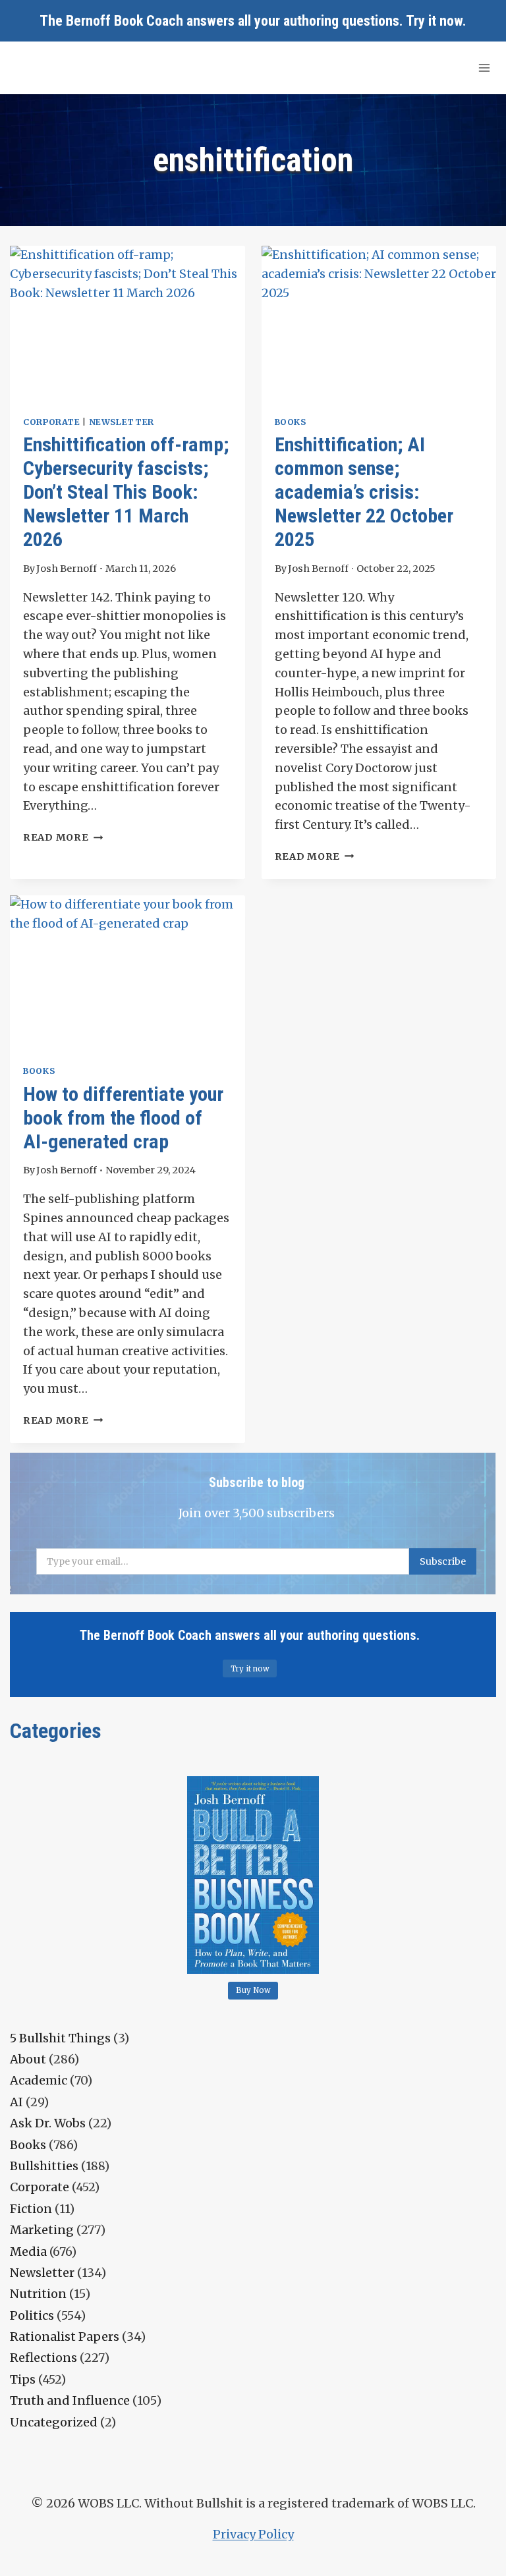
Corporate (52, 422)
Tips (23, 2379)
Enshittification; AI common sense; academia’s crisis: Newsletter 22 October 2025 (364, 492)
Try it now (434, 21)
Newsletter (122, 422)
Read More (63, 837)
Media (28, 2252)
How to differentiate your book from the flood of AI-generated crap (123, 1118)
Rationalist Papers (65, 2337)
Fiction (31, 2209)
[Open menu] (484, 68)
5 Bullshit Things (60, 2038)
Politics (32, 2315)
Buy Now (253, 1990)
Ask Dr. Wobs (48, 2123)
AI (16, 2102)
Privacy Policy (253, 2534)
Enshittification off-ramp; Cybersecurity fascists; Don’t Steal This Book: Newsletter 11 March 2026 (126, 492)
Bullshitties (44, 2166)
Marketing (42, 2230)
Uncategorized (54, 2422)
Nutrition (38, 2294)
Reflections (43, 2358)
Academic (39, 2080)
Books (291, 422)
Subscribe (443, 1561)
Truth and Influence (70, 2400)
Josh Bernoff (67, 569)
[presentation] (127, 324)
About (28, 2059)
